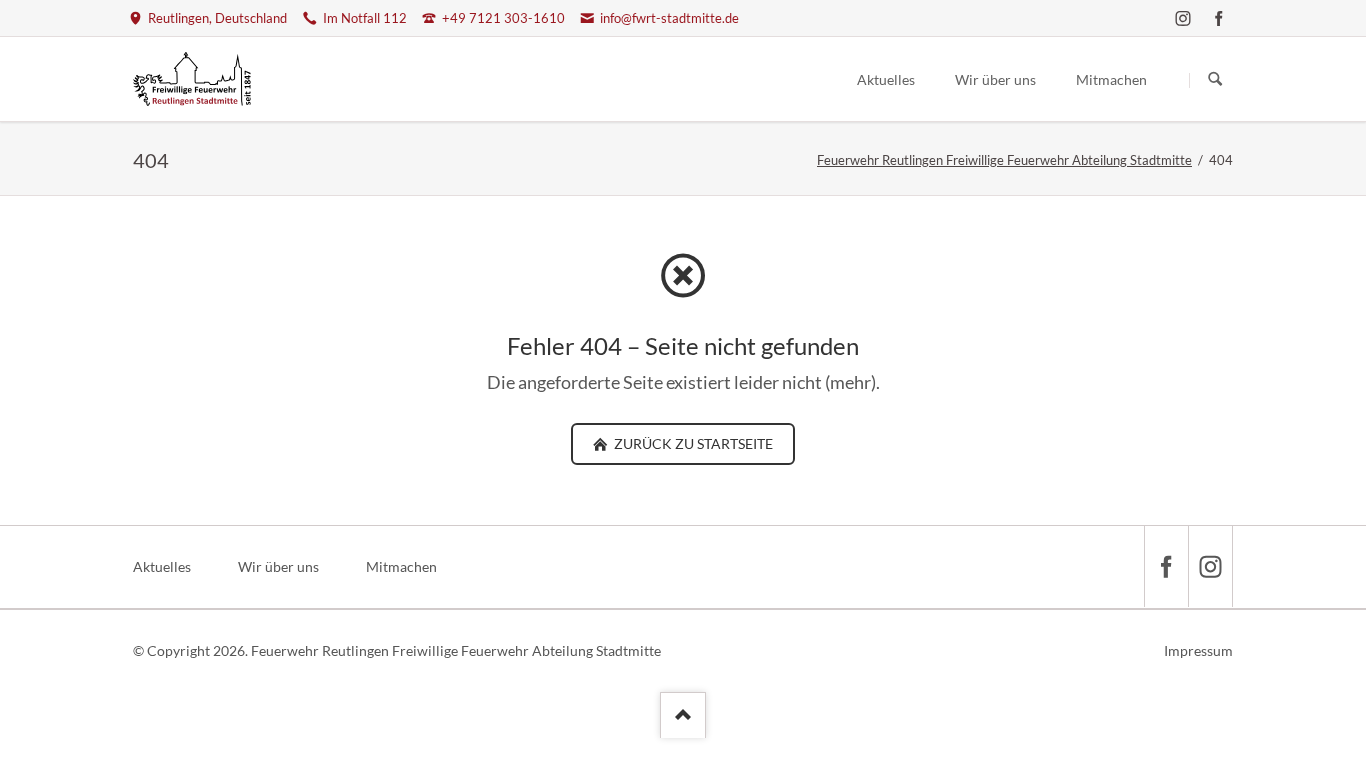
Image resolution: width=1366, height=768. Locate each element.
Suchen (1215, 80)
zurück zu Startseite (692, 443)
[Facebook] (1219, 18)
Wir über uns (278, 566)
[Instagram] (1183, 18)
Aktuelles (162, 566)
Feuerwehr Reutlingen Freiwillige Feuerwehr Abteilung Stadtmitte (1004, 160)
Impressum (1198, 650)
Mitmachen (401, 566)
